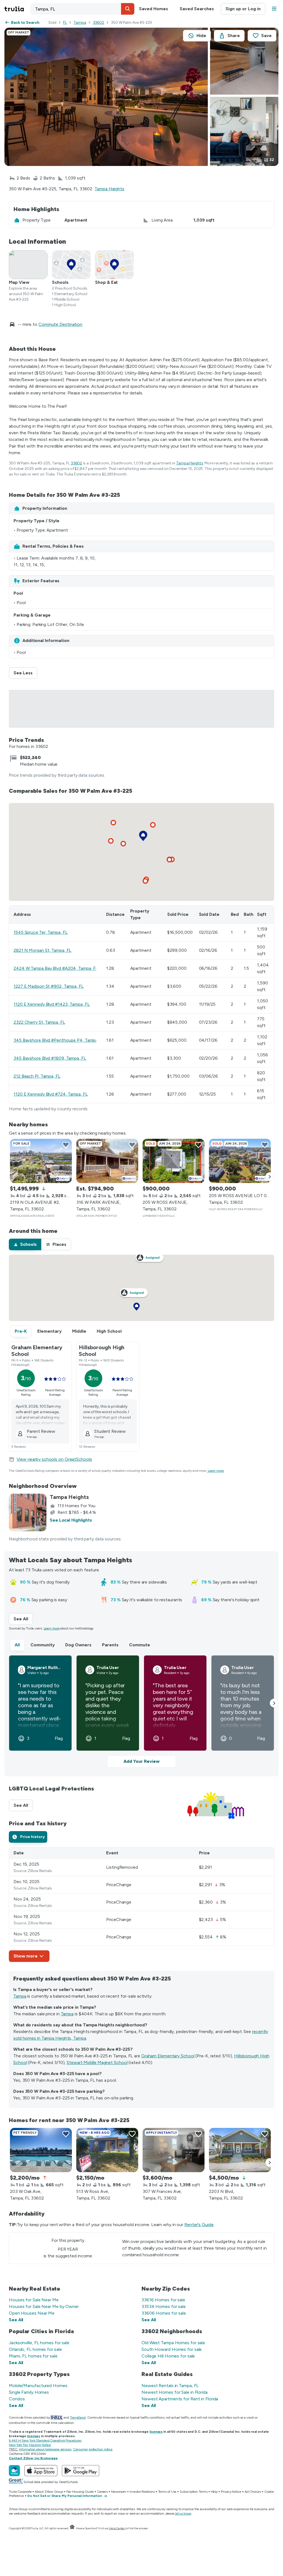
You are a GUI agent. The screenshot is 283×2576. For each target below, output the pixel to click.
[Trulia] (14, 2471)
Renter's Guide (199, 2225)
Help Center (117, 2528)
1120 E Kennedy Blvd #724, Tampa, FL (51, 1094)
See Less (25, 673)
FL (65, 23)
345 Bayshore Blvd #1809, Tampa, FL (50, 1058)
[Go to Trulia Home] (17, 9)
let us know (183, 2513)
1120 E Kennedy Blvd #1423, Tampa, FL (52, 1004)
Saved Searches (197, 9)
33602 (99, 23)
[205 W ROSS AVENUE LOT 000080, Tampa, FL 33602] (240, 1161)
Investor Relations (142, 2492)
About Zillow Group (49, 2492)
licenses (156, 2432)
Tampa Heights (109, 189)
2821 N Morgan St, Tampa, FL (42, 950)
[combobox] (82, 9)
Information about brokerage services (45, 2449)
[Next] (270, 1177)
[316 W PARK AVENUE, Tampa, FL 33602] (107, 1161)
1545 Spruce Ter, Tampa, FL (40, 932)
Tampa (80, 23)
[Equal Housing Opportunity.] (72, 2528)
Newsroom (119, 2492)
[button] (128, 9)
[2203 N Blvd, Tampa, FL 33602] (240, 2150)
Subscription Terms (193, 2492)
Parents (110, 1645)
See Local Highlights (71, 1520)
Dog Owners (78, 1645)
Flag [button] (59, 1738)
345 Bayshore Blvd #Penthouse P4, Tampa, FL (59, 1040)
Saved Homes (154, 9)
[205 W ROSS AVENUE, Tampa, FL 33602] (174, 1161)
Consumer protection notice (93, 2449)
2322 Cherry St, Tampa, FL (39, 1022)
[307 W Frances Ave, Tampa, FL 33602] (174, 2150)
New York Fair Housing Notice (30, 2445)
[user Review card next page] (274, 1703)
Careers (102, 2492)
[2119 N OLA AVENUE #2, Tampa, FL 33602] (41, 1161)
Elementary (49, 1331)
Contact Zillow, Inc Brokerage (33, 2458)
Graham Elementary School (168, 2056)
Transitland (78, 2418)
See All (23, 1619)
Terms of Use (167, 2492)
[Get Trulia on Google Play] (81, 2471)
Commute (140, 1645)
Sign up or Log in (243, 9)
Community (43, 1645)
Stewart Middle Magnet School (97, 2062)
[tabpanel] (141, 1905)
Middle (79, 1331)
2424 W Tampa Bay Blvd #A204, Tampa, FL (56, 968)
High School (109, 1331)
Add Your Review (141, 1761)
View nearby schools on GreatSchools (54, 1459)
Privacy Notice (231, 2492)
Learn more (216, 1471)
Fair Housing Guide (80, 2492)
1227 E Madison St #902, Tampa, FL (49, 986)
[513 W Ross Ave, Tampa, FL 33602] (107, 2150)
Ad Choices (253, 2492)
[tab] (25, 1244)
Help (214, 2492)
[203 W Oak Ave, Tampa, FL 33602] (41, 2150)
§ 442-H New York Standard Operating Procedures (45, 2440)
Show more (26, 1956)
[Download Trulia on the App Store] (41, 2471)
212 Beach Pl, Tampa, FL (37, 1076)
